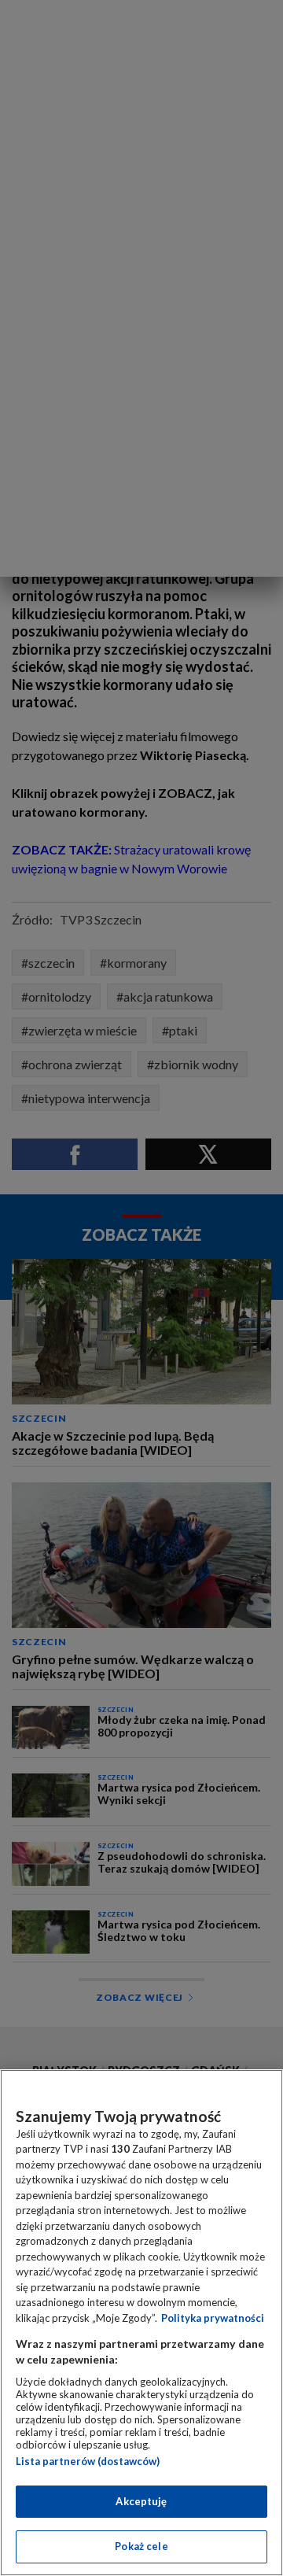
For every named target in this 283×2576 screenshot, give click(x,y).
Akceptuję (141, 2501)
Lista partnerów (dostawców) (88, 2461)
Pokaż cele (141, 2546)
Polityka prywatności (213, 2318)
